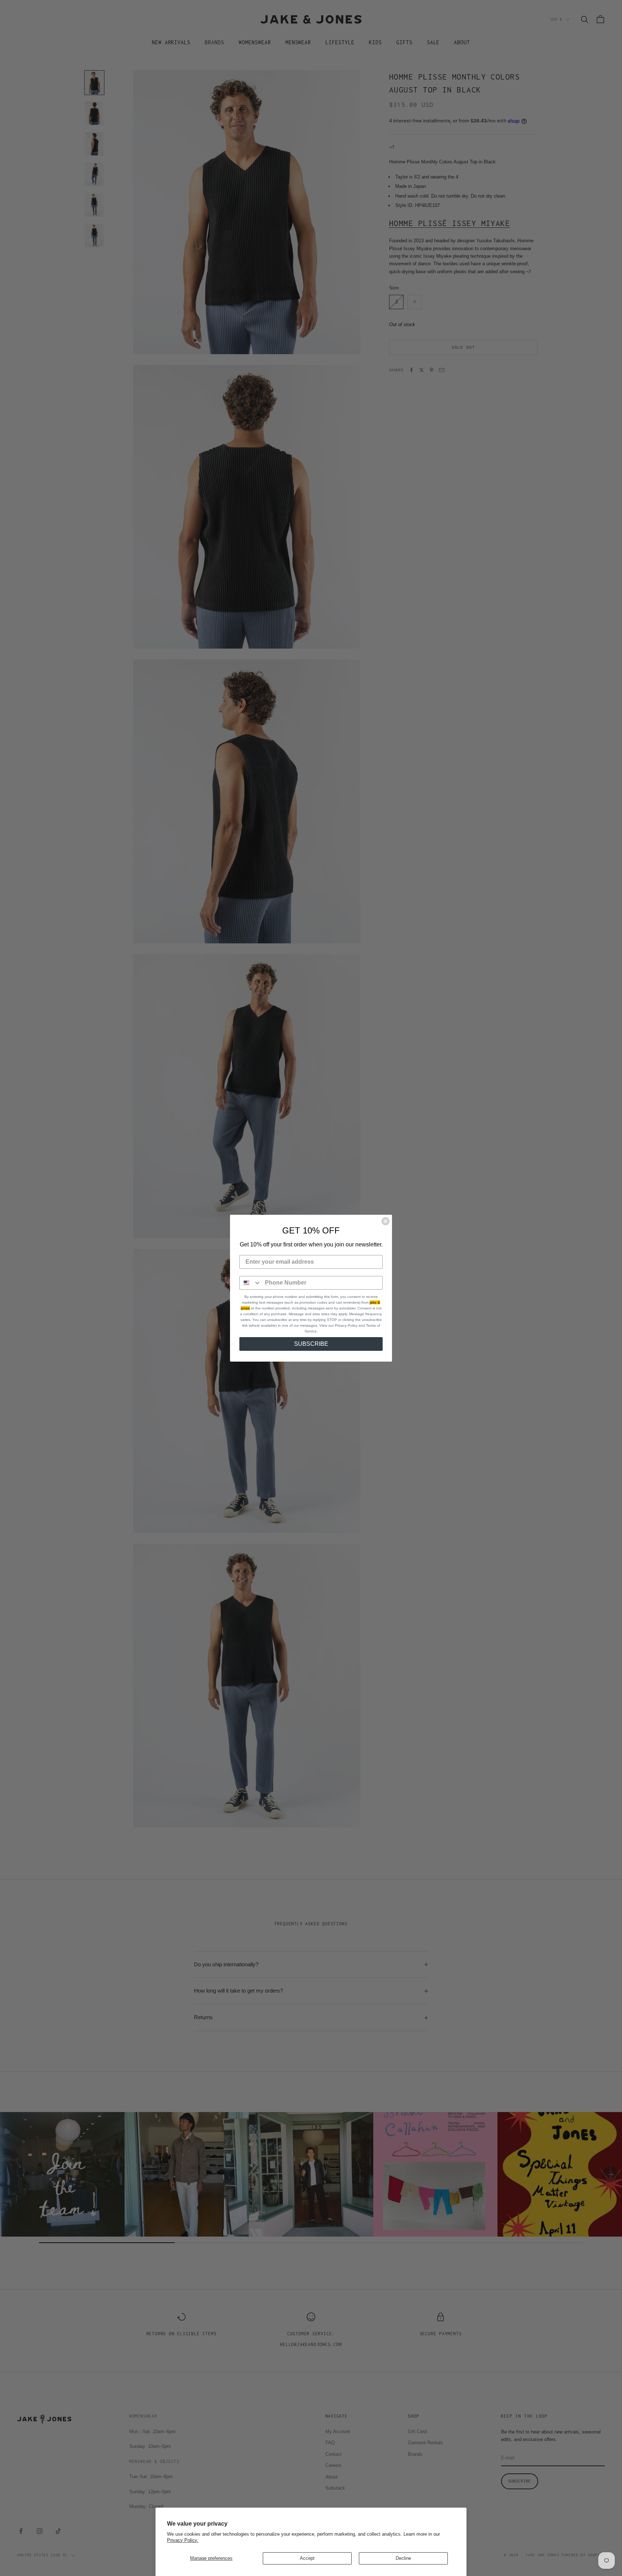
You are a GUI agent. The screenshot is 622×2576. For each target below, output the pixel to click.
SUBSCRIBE (311, 1344)
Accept (307, 2558)
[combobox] (251, 1283)
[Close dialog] (386, 1221)
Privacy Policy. (183, 2540)
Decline (403, 2558)
